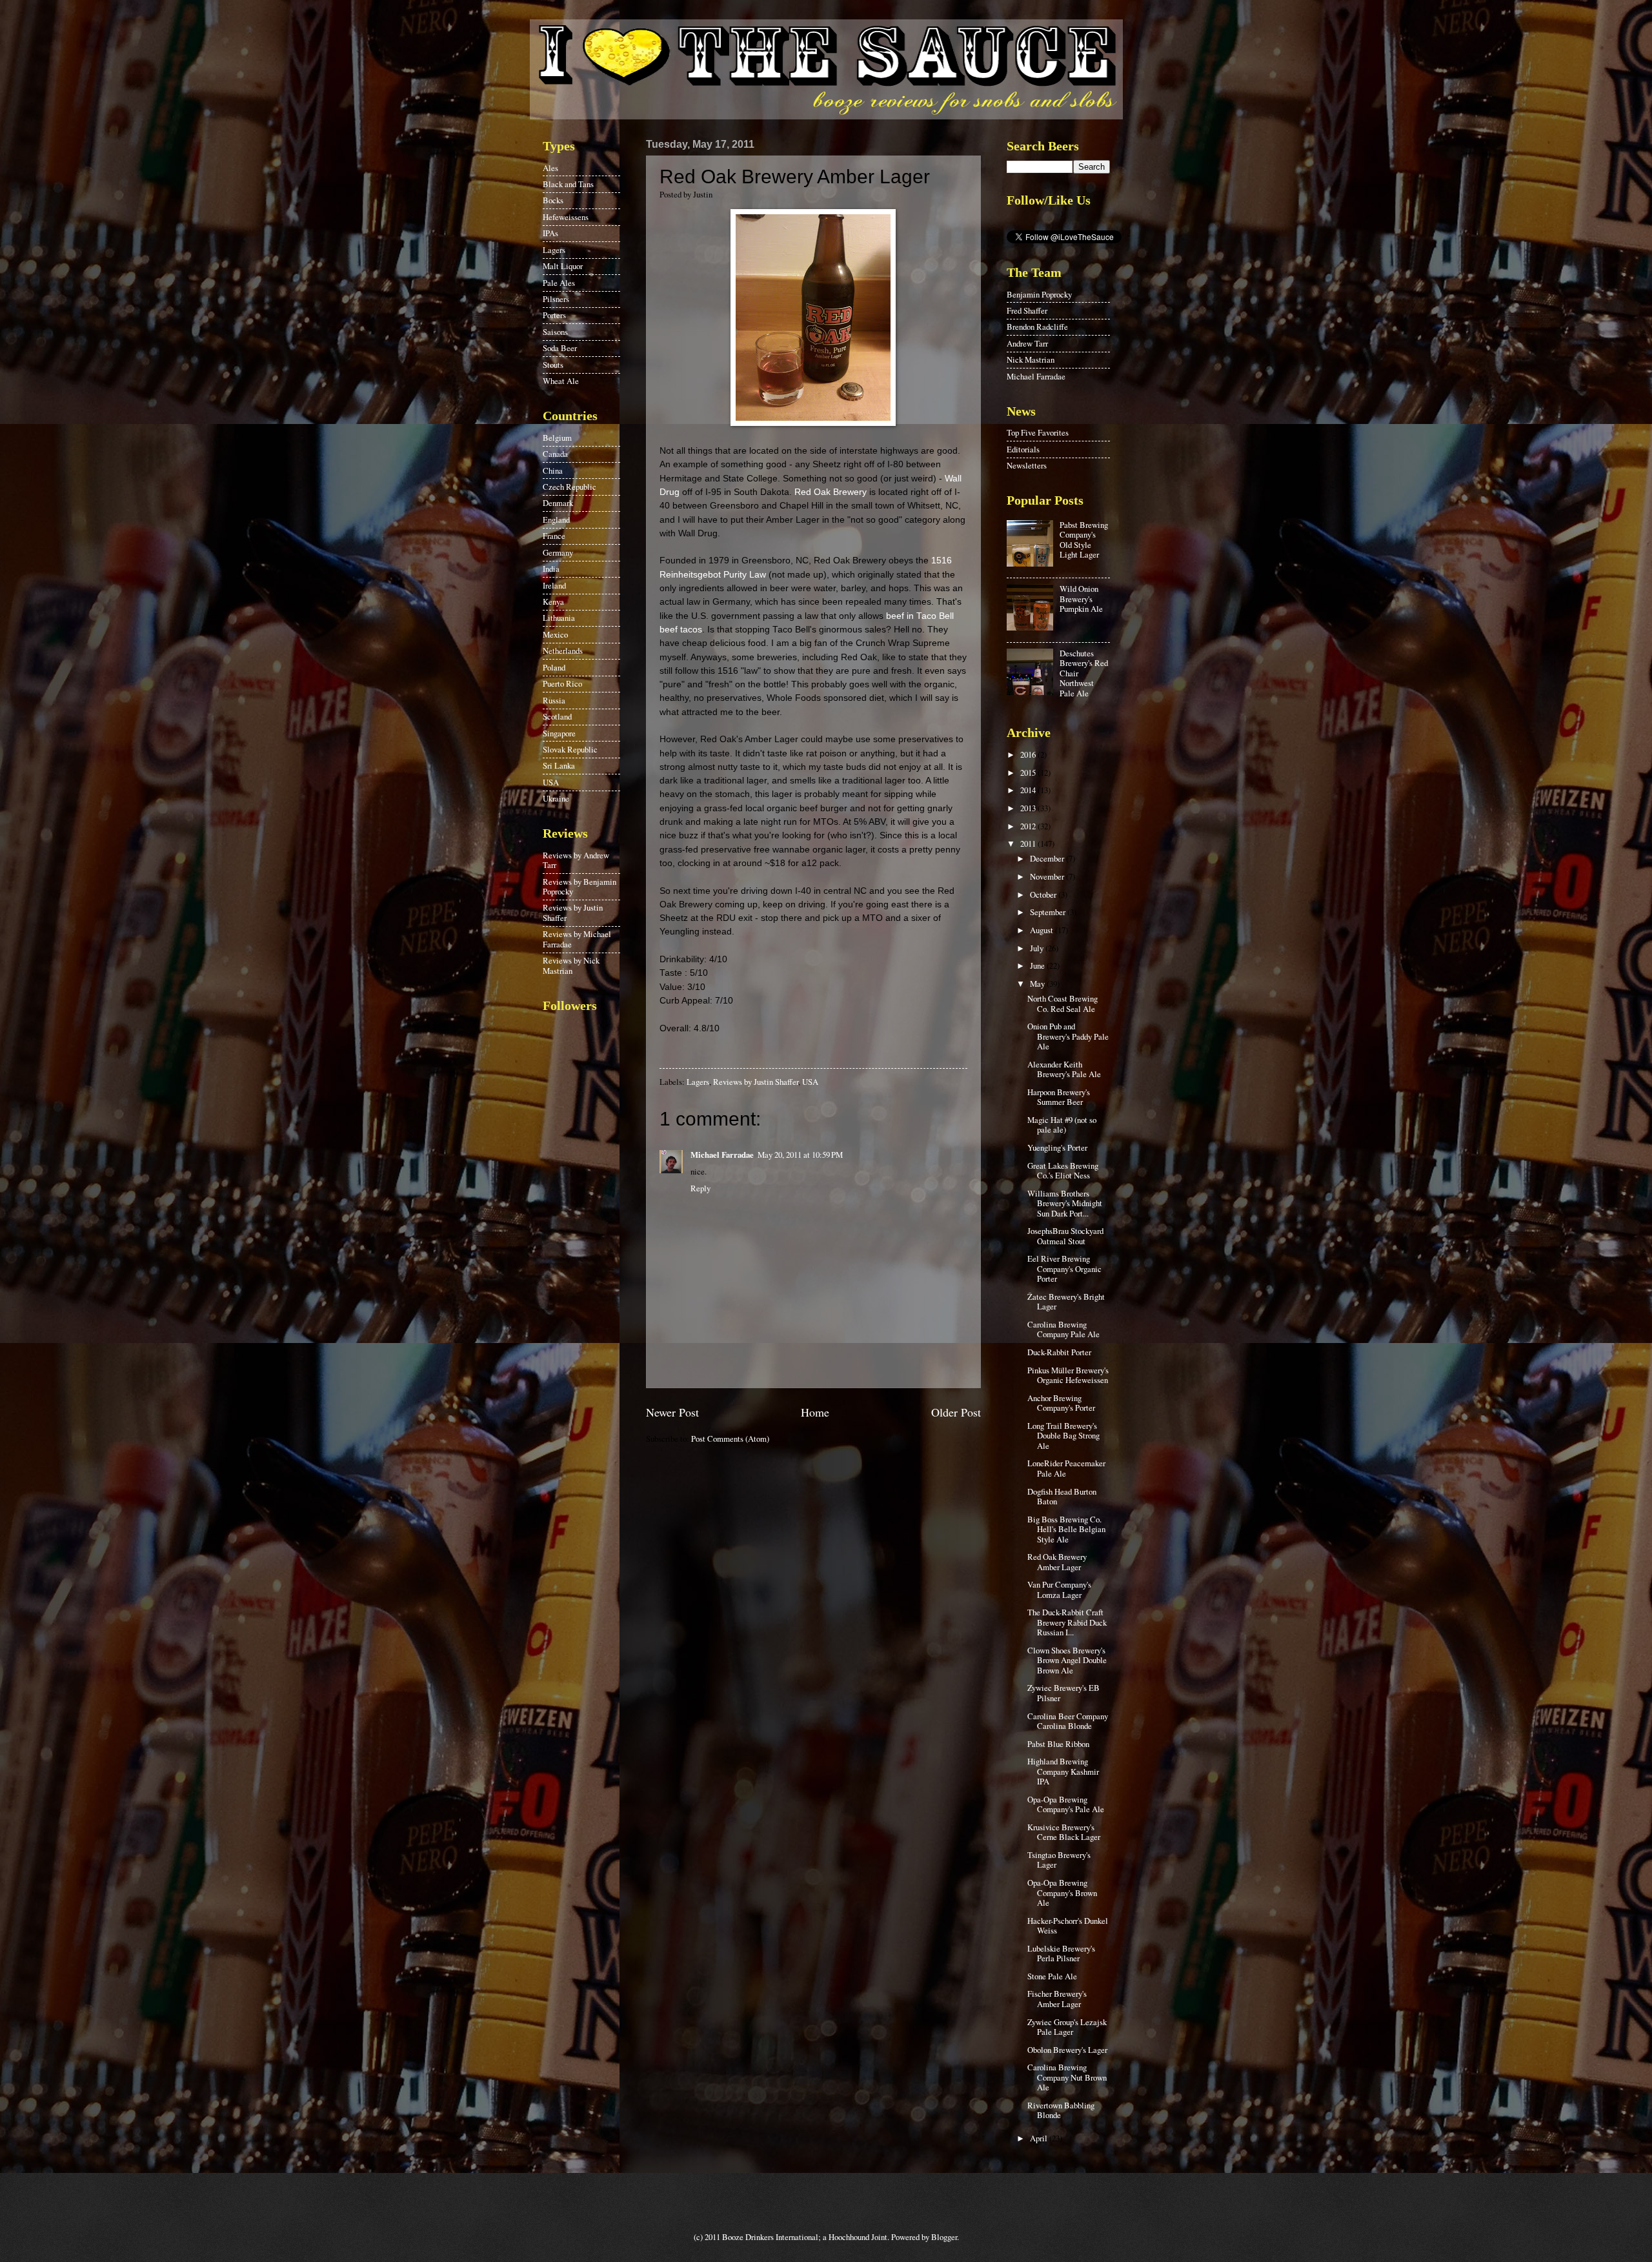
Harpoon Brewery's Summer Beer (1059, 1097)
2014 (1029, 790)
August (1043, 930)
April (1040, 2138)
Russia (554, 700)
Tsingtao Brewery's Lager (1059, 1860)
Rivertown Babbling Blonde (1061, 2110)
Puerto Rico (562, 683)
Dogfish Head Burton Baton (1062, 1496)
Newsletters (1027, 465)
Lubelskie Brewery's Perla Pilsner (1061, 1953)
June (1038, 965)
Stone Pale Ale (1052, 1976)
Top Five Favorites (1038, 432)
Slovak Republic (570, 749)
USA (810, 1082)
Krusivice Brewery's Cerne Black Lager (1064, 1832)
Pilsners (556, 299)
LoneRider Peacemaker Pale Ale (1066, 1468)
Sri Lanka (559, 765)
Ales (550, 168)
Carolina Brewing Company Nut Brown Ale (1067, 2077)
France (554, 536)
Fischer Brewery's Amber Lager (1057, 1998)
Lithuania (559, 618)
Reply (700, 1188)
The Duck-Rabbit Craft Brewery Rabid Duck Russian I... (1067, 1622)
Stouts (553, 365)
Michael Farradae (722, 1155)
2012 (1029, 826)
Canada (555, 454)
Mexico (555, 634)
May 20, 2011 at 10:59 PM (800, 1155)
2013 (1029, 808)
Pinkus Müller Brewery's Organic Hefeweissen (1068, 1375)
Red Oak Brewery (831, 492)
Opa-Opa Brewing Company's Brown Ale (1062, 1893)
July (1038, 948)
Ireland (554, 585)
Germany (558, 552)
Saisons (555, 332)
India (551, 569)
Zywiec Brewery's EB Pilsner (1063, 1692)
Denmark (558, 503)
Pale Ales (559, 283)
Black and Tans (568, 184)
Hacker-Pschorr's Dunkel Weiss (1068, 1925)
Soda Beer (560, 348)
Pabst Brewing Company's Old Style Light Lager (1084, 540)
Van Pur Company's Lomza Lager (1059, 1589)
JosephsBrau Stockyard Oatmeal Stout (1065, 1236)
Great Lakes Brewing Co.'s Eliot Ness (1063, 1170)
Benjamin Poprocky (1039, 294)
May (1038, 984)
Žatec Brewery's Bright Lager (1066, 1301)
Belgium (557, 438)
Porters (554, 315)
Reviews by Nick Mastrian (571, 965)
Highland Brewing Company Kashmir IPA (1063, 1771)
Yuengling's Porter (1057, 1147)
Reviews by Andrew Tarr (576, 860)
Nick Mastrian (1031, 359)
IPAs (550, 233)
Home (815, 1412)
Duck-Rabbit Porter (1059, 1352)
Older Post (956, 1412)
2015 (1029, 773)
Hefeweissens (566, 217)
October (1044, 894)
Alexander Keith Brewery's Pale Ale (1064, 1069)
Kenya (553, 601)
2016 (1029, 754)
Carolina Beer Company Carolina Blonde (1068, 1721)
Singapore (559, 733)
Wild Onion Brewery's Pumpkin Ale (1081, 599)
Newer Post (672, 1412)
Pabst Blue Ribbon (1058, 1744)
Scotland (557, 716)
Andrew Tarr (1027, 343)
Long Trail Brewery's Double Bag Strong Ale (1063, 1436)
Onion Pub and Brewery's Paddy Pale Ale (1068, 1036)
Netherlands (563, 651)
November (1048, 876)
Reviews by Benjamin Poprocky (579, 886)
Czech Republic (569, 487)
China (553, 470)
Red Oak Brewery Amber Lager (1057, 1561)
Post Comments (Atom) (730, 1439)
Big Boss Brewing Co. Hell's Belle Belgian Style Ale (1066, 1529)
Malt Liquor (563, 266)
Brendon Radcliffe (1037, 327)
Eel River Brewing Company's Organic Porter (1064, 1268)
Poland (554, 667)
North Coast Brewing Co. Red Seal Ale (1063, 1003)
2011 (1029, 843)
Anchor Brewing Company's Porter (1061, 1403)
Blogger (944, 2237)
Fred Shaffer (1027, 310)
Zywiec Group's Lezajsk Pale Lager (1067, 2027)
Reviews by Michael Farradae (577, 939)
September (1049, 912)
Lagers (698, 1082)
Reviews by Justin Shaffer (756, 1082)
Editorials (1023, 449)
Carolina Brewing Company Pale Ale (1063, 1329)
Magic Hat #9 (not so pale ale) (1062, 1125)
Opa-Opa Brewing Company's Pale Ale (1066, 1804)
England (556, 520)
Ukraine (556, 798)
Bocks (553, 200)
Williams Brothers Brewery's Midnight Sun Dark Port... (1065, 1203)
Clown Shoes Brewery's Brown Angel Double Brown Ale (1067, 1660)
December (1048, 858)
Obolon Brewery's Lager (1067, 2050)
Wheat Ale (561, 381)
